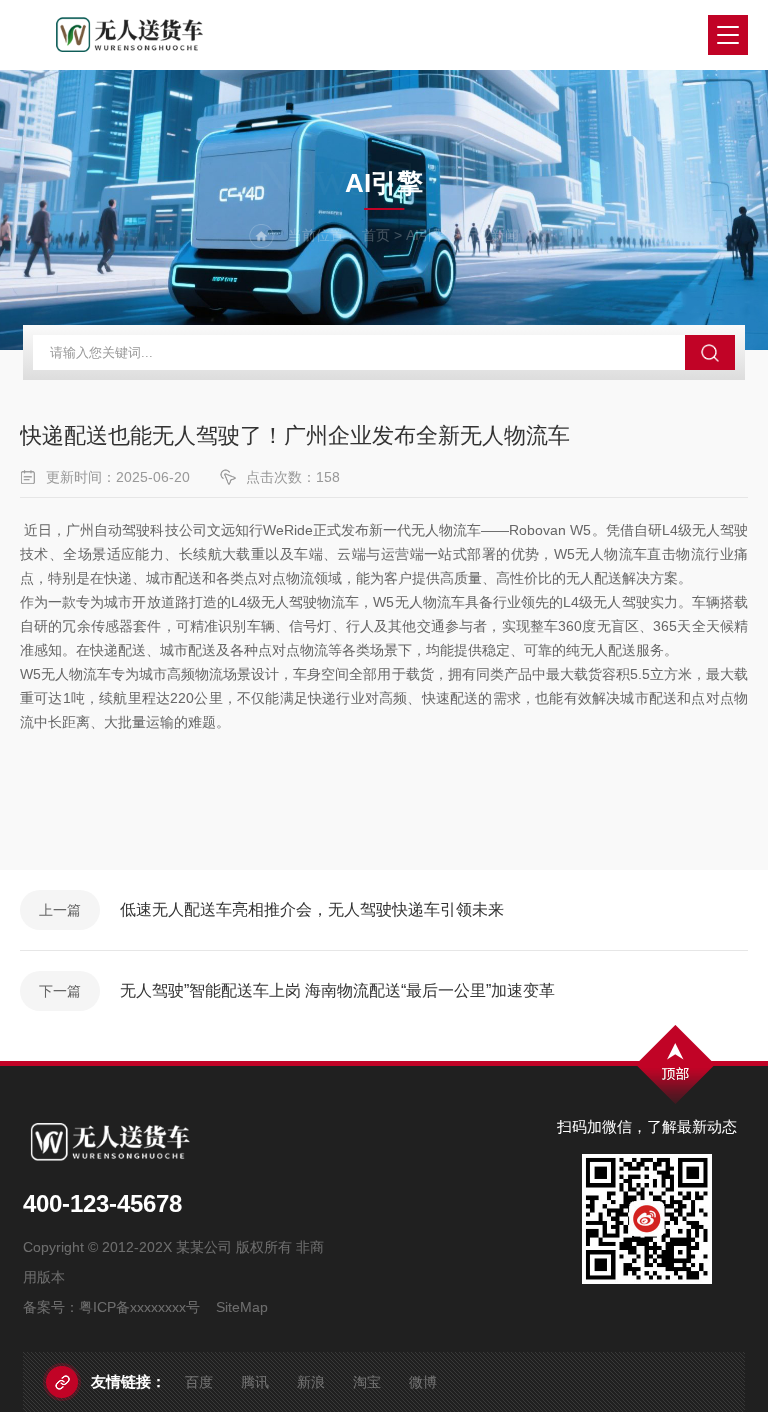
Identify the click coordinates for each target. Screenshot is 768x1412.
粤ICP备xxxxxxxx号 (139, 1307)
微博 (423, 1382)
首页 (376, 235)
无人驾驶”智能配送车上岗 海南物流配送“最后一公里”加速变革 (337, 990)
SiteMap (242, 1307)
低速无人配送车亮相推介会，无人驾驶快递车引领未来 (312, 909)
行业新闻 (491, 235)
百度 (199, 1382)
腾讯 (255, 1382)
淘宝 (367, 1382)
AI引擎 (426, 235)
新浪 (311, 1382)
